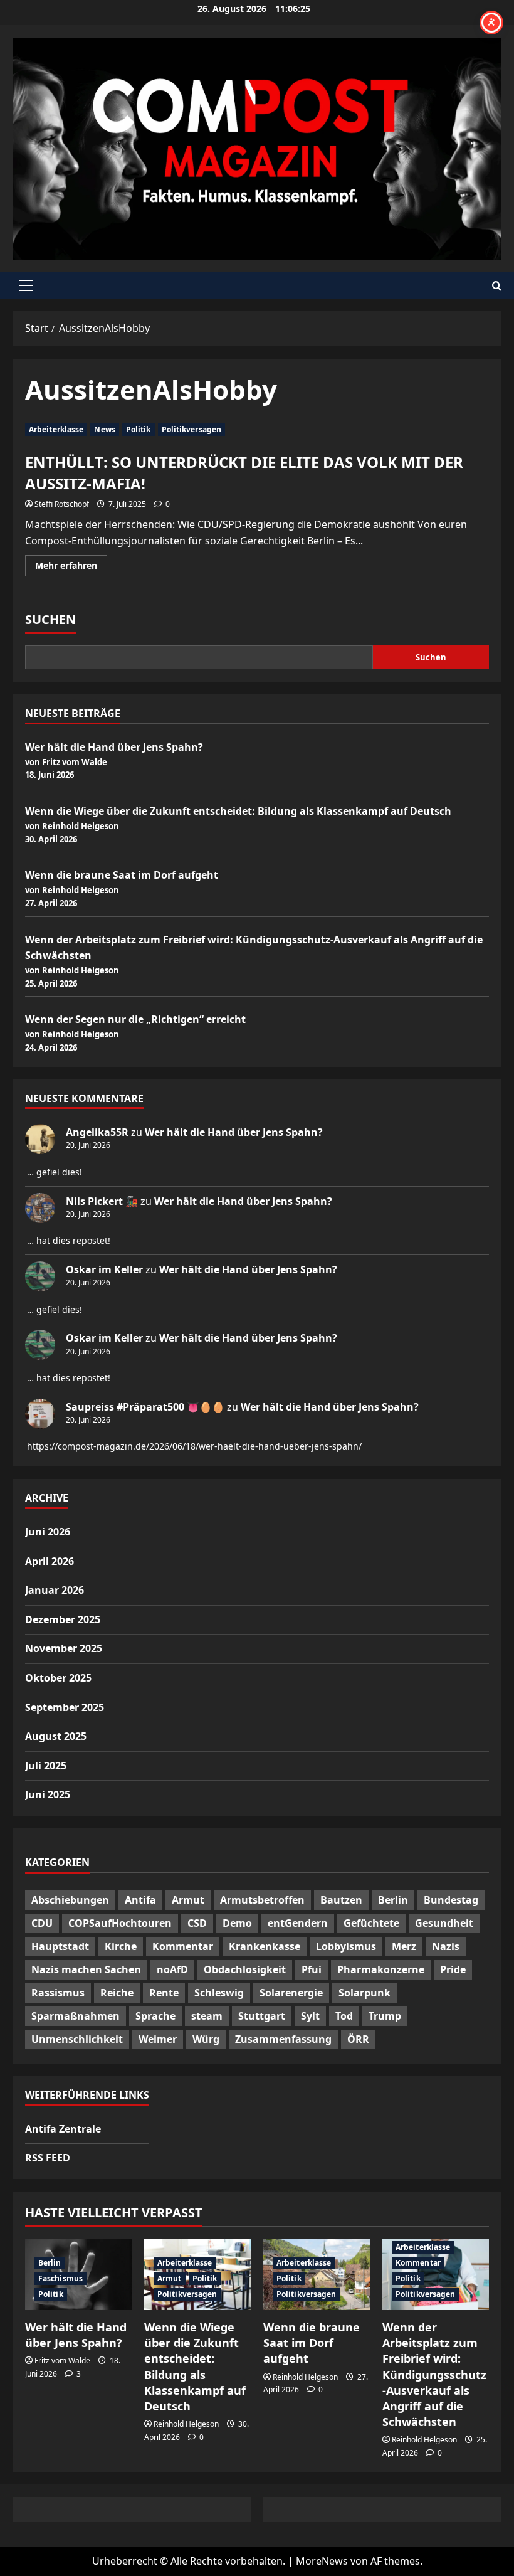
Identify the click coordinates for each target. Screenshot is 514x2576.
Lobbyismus (346, 1946)
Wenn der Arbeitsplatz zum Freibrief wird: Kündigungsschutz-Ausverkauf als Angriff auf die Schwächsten (434, 2374)
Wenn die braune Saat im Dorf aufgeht (122, 875)
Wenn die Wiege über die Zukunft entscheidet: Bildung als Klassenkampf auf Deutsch (238, 811)
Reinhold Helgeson (186, 2424)
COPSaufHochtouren (120, 1923)
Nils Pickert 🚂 (102, 1201)
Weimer (158, 2039)
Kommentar (183, 1946)
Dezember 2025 (63, 1619)
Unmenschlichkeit (77, 2039)
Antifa (140, 1900)
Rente (164, 1993)
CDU (42, 1923)
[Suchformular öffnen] (497, 286)
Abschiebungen (70, 1900)
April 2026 (50, 1561)
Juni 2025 (48, 1794)
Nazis (446, 1946)
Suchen (50, 619)
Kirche (121, 1946)
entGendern (298, 1923)
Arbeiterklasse (56, 429)
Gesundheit (444, 1923)
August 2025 (56, 1736)
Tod (344, 2016)
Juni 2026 (48, 1532)
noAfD (172, 1969)
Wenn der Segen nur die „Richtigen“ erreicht (135, 1019)
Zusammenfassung (283, 2039)
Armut (188, 1900)
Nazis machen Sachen (86, 1969)
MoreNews (322, 2561)
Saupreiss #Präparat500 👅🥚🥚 (145, 1407)
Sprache (155, 2016)
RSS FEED (48, 2158)
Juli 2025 (46, 1766)
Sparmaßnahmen (76, 2016)
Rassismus (58, 1993)
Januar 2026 (55, 1590)
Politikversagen (192, 429)
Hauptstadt (60, 1946)
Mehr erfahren (71, 568)
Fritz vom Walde (62, 2361)
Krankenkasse (265, 1946)
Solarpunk (365, 1993)
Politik (139, 429)
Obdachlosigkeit (245, 1969)
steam (207, 2016)
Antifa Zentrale (63, 2129)
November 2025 (64, 1648)
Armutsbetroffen (262, 1900)
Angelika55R (97, 1132)
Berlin (393, 1900)
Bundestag (451, 1900)
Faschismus (60, 2278)
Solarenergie (291, 1993)
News (104, 429)
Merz (404, 1946)
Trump (385, 2016)
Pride (453, 1969)
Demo (237, 1923)
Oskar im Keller (104, 1269)
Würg (206, 2039)
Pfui (312, 1969)
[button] (26, 285)
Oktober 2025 (58, 1678)
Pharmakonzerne (381, 1969)
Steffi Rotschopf (62, 504)
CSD (197, 1923)
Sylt (310, 2016)
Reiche (117, 1993)
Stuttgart (262, 2016)
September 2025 (65, 1707)
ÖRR (358, 2039)
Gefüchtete (371, 1923)
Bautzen (341, 1900)
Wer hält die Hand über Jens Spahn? (114, 747)
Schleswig (219, 1993)
